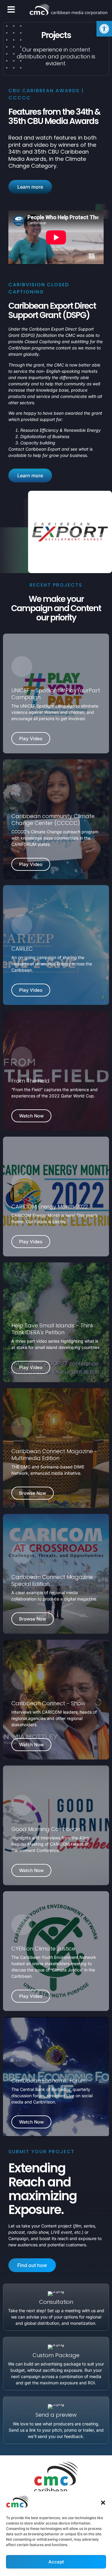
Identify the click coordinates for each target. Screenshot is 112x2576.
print (14, 145)
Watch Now (31, 1116)
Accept (56, 2562)
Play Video (31, 739)
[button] (103, 2503)
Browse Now (33, 1493)
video (42, 145)
